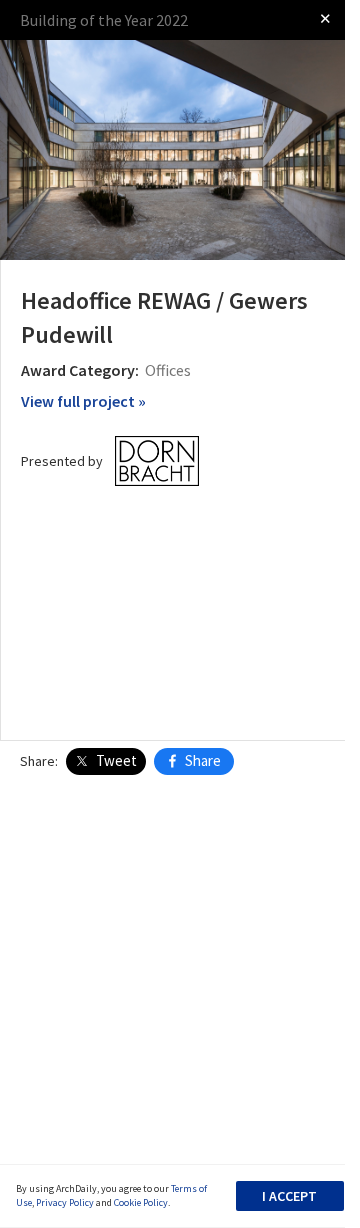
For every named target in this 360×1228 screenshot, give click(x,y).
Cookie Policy (141, 1202)
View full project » (83, 401)
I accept (289, 1196)
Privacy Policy (65, 1202)
